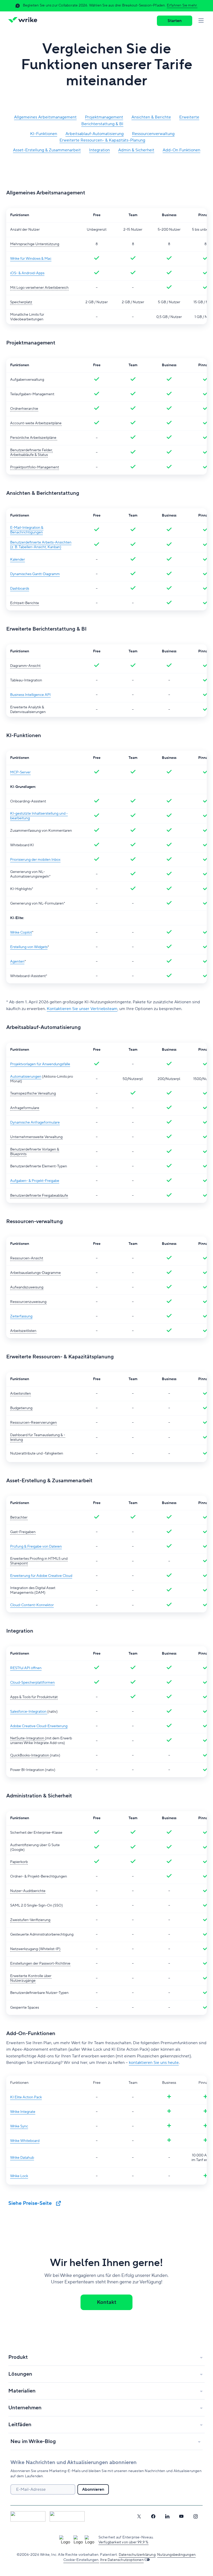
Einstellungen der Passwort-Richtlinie (40, 1964)
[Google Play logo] (67, 2516)
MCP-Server (20, 772)
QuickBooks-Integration (30, 1755)
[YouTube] (181, 2516)
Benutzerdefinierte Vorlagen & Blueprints (35, 1152)
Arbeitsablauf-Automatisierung (95, 134)
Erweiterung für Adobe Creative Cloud (41, 1576)
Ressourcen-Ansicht (27, 1258)
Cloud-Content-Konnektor (32, 1605)
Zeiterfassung (21, 1316)
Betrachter (19, 1518)
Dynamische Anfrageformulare (35, 1123)
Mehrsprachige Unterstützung (35, 244)
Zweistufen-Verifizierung (30, 1920)
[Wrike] (24, 21)
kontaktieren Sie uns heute (154, 2063)
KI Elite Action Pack (26, 2097)
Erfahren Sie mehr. (182, 5)
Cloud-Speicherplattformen (32, 1683)
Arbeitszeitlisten (23, 1331)
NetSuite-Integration (28, 1738)
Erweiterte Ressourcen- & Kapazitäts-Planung (102, 140)
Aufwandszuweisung (27, 1287)
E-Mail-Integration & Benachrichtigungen (27, 530)
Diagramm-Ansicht (25, 666)
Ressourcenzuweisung (28, 1302)
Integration (99, 150)
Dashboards (20, 589)
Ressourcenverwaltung (153, 134)
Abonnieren (93, 2489)
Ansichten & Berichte (151, 117)
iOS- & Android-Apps (27, 273)
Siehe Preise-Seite (31, 2203)
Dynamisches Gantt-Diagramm (35, 574)
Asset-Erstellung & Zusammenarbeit (47, 150)
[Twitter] (139, 2516)
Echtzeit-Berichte (25, 603)
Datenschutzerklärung (137, 2555)
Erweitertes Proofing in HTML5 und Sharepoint (39, 1561)
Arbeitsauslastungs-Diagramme (35, 1273)
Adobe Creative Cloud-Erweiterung (39, 1726)
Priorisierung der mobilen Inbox (35, 860)
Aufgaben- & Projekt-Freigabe (35, 1181)
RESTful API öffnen (26, 1668)
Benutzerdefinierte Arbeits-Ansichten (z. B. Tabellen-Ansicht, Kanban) (41, 545)
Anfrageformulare (25, 1108)
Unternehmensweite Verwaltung (36, 1137)
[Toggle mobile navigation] (201, 21)
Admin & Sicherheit (136, 150)
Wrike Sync (19, 2126)
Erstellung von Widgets (29, 947)
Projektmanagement (104, 117)
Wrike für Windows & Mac (31, 259)
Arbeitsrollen (21, 1394)
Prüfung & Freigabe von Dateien (36, 1547)
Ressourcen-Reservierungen (34, 1423)
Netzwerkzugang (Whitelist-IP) (35, 1949)
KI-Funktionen (44, 134)
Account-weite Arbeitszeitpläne (36, 423)
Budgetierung (21, 1408)
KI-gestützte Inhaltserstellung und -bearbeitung (39, 816)
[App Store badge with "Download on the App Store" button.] (28, 2516)
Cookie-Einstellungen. (81, 2560)
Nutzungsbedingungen (176, 2555)
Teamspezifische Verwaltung (33, 1093)
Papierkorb (19, 1862)
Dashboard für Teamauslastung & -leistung (38, 1437)
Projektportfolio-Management (35, 467)
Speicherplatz (21, 302)
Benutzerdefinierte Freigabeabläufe (39, 1196)
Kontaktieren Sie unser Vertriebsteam (82, 1009)
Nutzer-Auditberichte (28, 1891)
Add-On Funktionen (181, 150)
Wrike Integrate (23, 2112)
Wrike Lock (19, 2176)
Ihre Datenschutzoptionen (122, 2560)
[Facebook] (153, 2516)
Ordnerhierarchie (24, 409)
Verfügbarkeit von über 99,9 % (124, 2542)
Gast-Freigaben (23, 1532)
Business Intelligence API (30, 695)
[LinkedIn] (167, 2516)
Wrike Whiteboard (25, 2141)
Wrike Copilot (21, 933)
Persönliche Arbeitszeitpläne (34, 438)
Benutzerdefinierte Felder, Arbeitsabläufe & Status (31, 453)
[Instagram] (196, 2516)
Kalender (18, 560)
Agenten (17, 962)
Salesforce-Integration (29, 1712)
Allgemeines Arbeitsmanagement (45, 117)
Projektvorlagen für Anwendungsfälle (40, 1064)
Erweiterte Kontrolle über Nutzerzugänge (31, 1978)
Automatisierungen (26, 1077)
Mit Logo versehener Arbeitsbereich (39, 288)
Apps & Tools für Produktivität (34, 1697)
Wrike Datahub (22, 2158)
